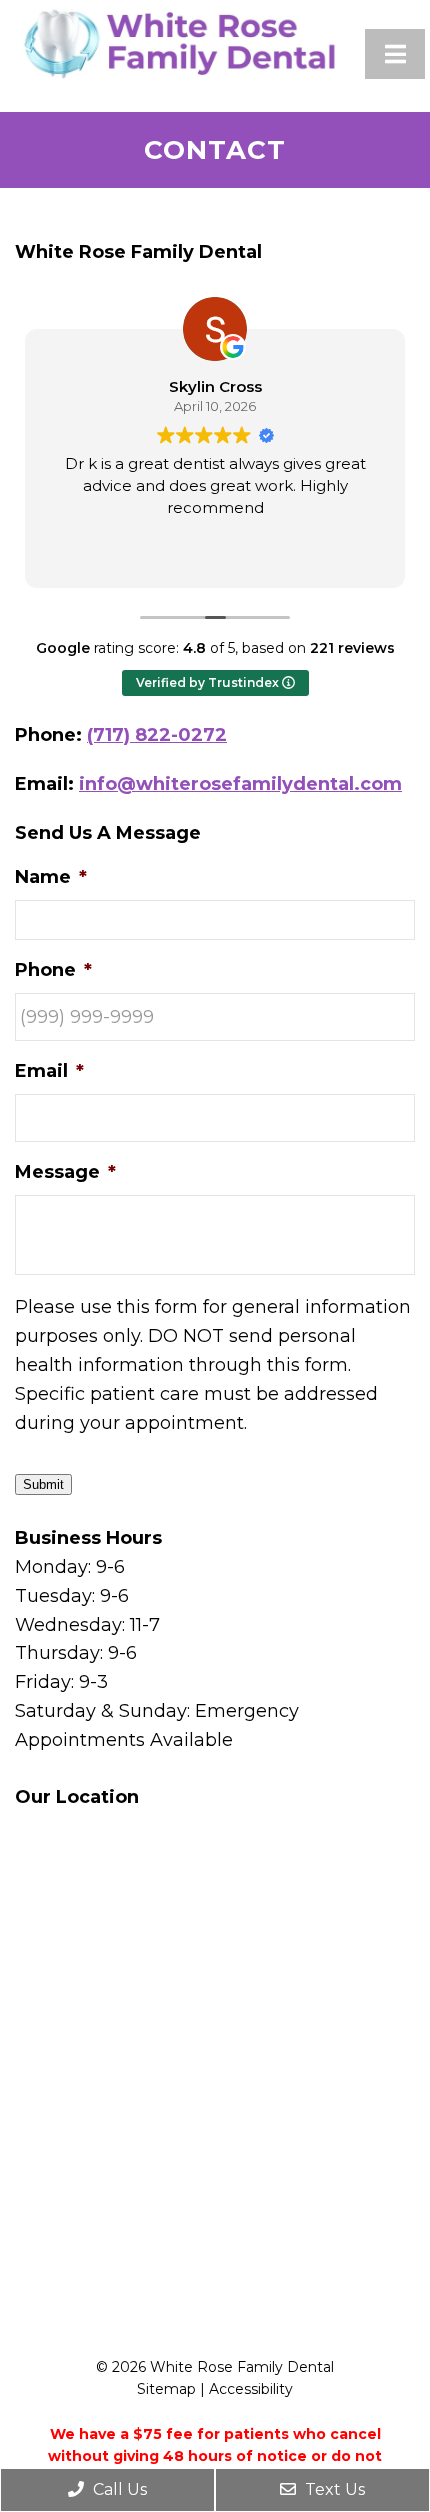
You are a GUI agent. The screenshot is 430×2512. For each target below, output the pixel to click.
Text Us (333, 2489)
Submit (43, 1484)
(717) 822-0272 (157, 735)
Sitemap (166, 2389)
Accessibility (251, 2389)
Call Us (118, 2489)
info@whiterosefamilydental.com (240, 784)
